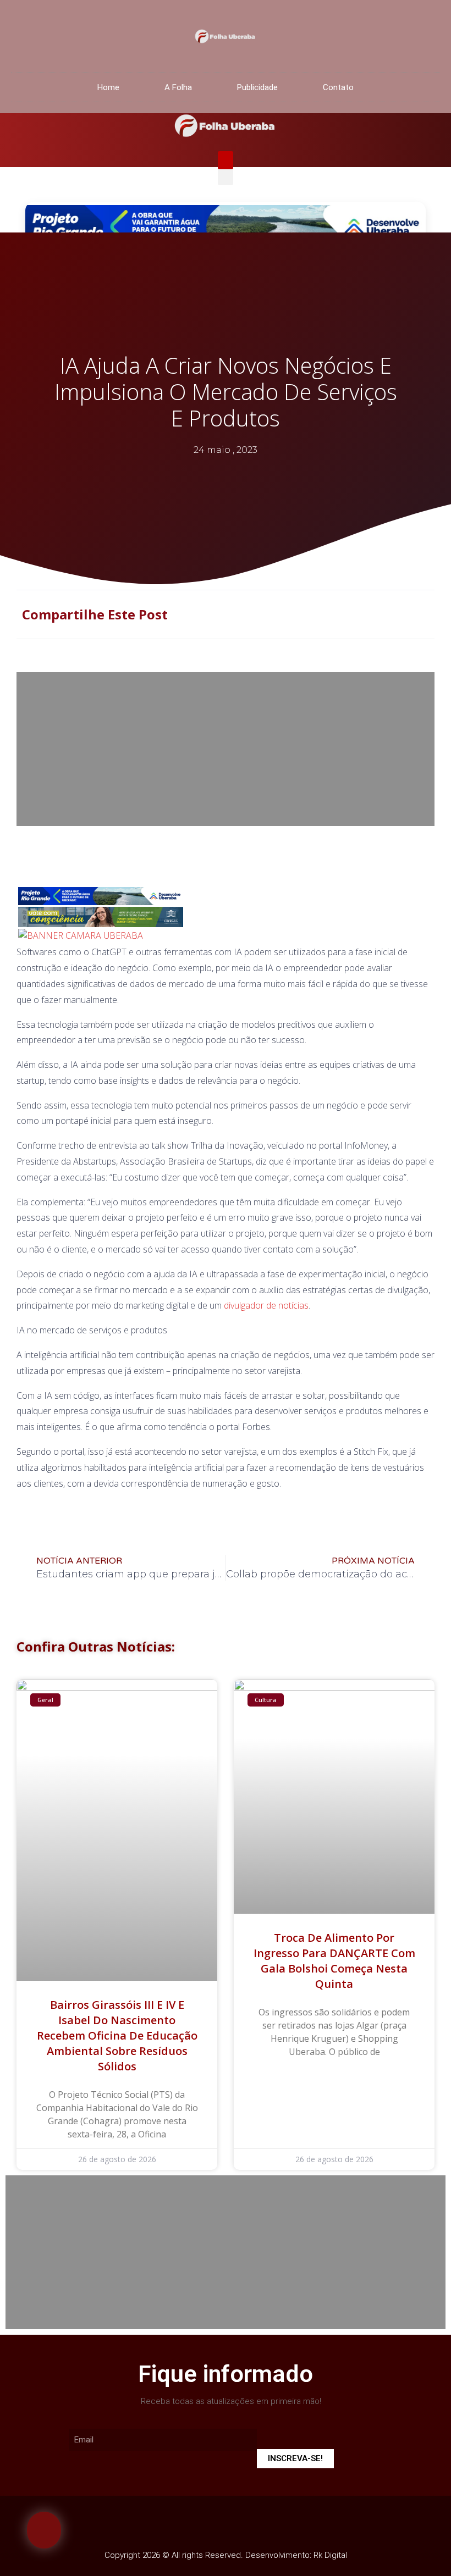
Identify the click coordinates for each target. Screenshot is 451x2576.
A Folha (178, 87)
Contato (338, 87)
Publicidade (257, 87)
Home (108, 87)
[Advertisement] (226, 749)
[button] (226, 160)
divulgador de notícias (266, 1305)
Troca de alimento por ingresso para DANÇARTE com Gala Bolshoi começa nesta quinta (334, 1961)
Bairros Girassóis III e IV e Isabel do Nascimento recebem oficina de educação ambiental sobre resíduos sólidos (117, 2035)
